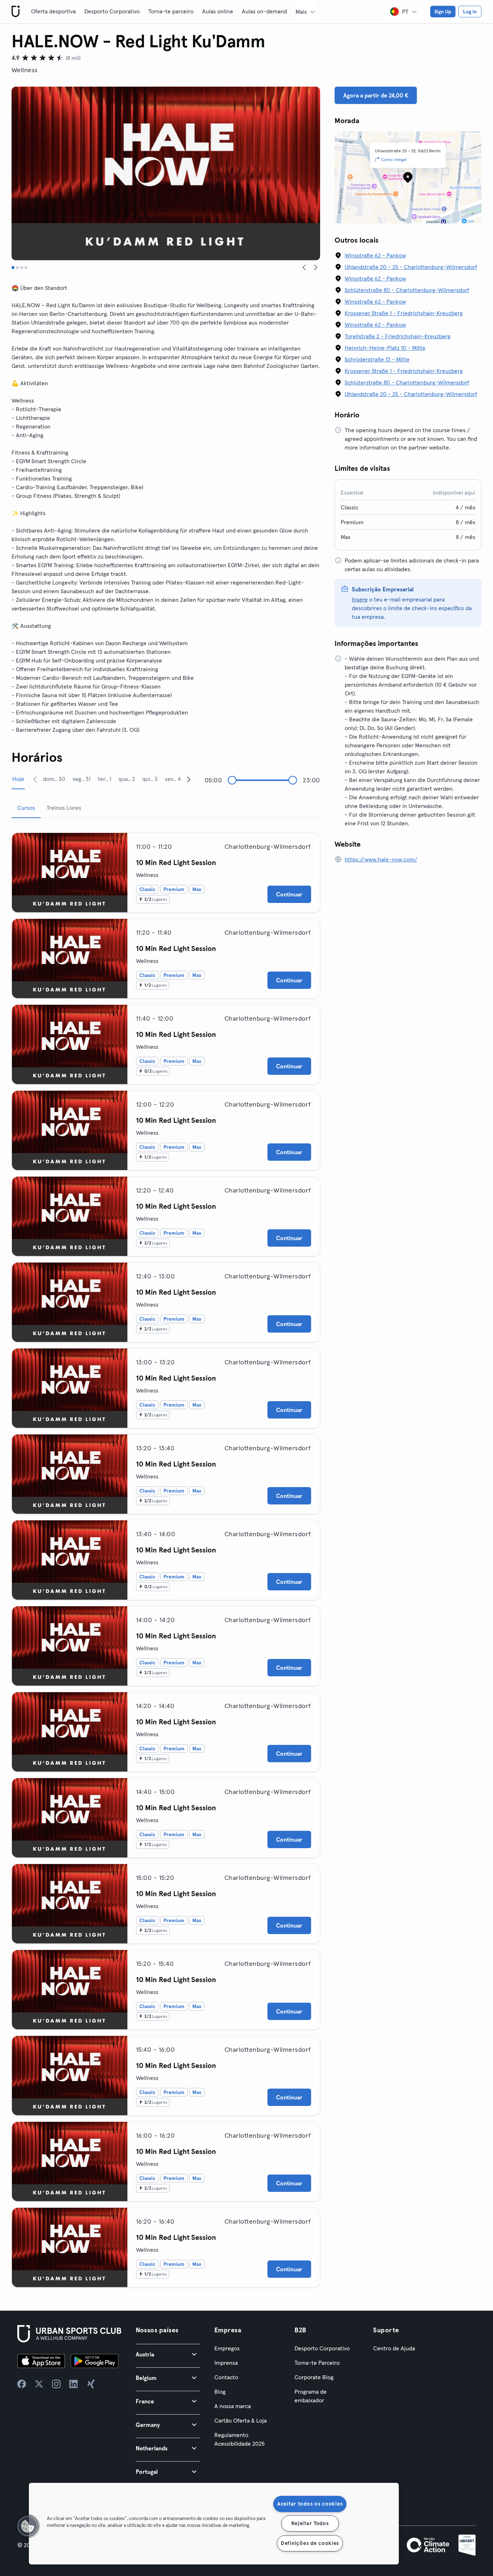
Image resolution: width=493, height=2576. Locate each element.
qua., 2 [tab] (127, 779)
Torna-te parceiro (171, 11)
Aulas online (218, 11)
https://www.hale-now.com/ (381, 859)
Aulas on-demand (264, 11)
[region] (214, 2524)
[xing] (91, 2384)
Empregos (227, 2348)
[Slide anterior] (304, 268)
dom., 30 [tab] (54, 779)
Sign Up (443, 12)
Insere (360, 599)
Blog (220, 2392)
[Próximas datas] (189, 779)
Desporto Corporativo (112, 11)
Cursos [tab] (26, 808)
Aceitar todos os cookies (310, 2504)
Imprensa (226, 2363)
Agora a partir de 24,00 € (376, 95)
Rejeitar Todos (310, 2523)
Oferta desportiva (53, 11)
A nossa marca (233, 2406)
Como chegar (394, 159)
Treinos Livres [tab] (64, 808)
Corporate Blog (314, 2377)
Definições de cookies (310, 2543)
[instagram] (56, 2384)
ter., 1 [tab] (104, 779)
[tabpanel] (166, 1557)
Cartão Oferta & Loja (241, 2420)
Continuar (289, 894)
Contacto (226, 2377)
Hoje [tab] (18, 779)
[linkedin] (74, 2384)
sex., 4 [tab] (173, 779)
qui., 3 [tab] (150, 779)
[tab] (13, 268)
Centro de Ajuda (394, 2348)
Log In (470, 12)
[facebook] (22, 2384)
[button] (168, 2354)
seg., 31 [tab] (82, 779)
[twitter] (39, 2384)
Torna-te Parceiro (317, 2363)
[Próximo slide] (316, 268)
